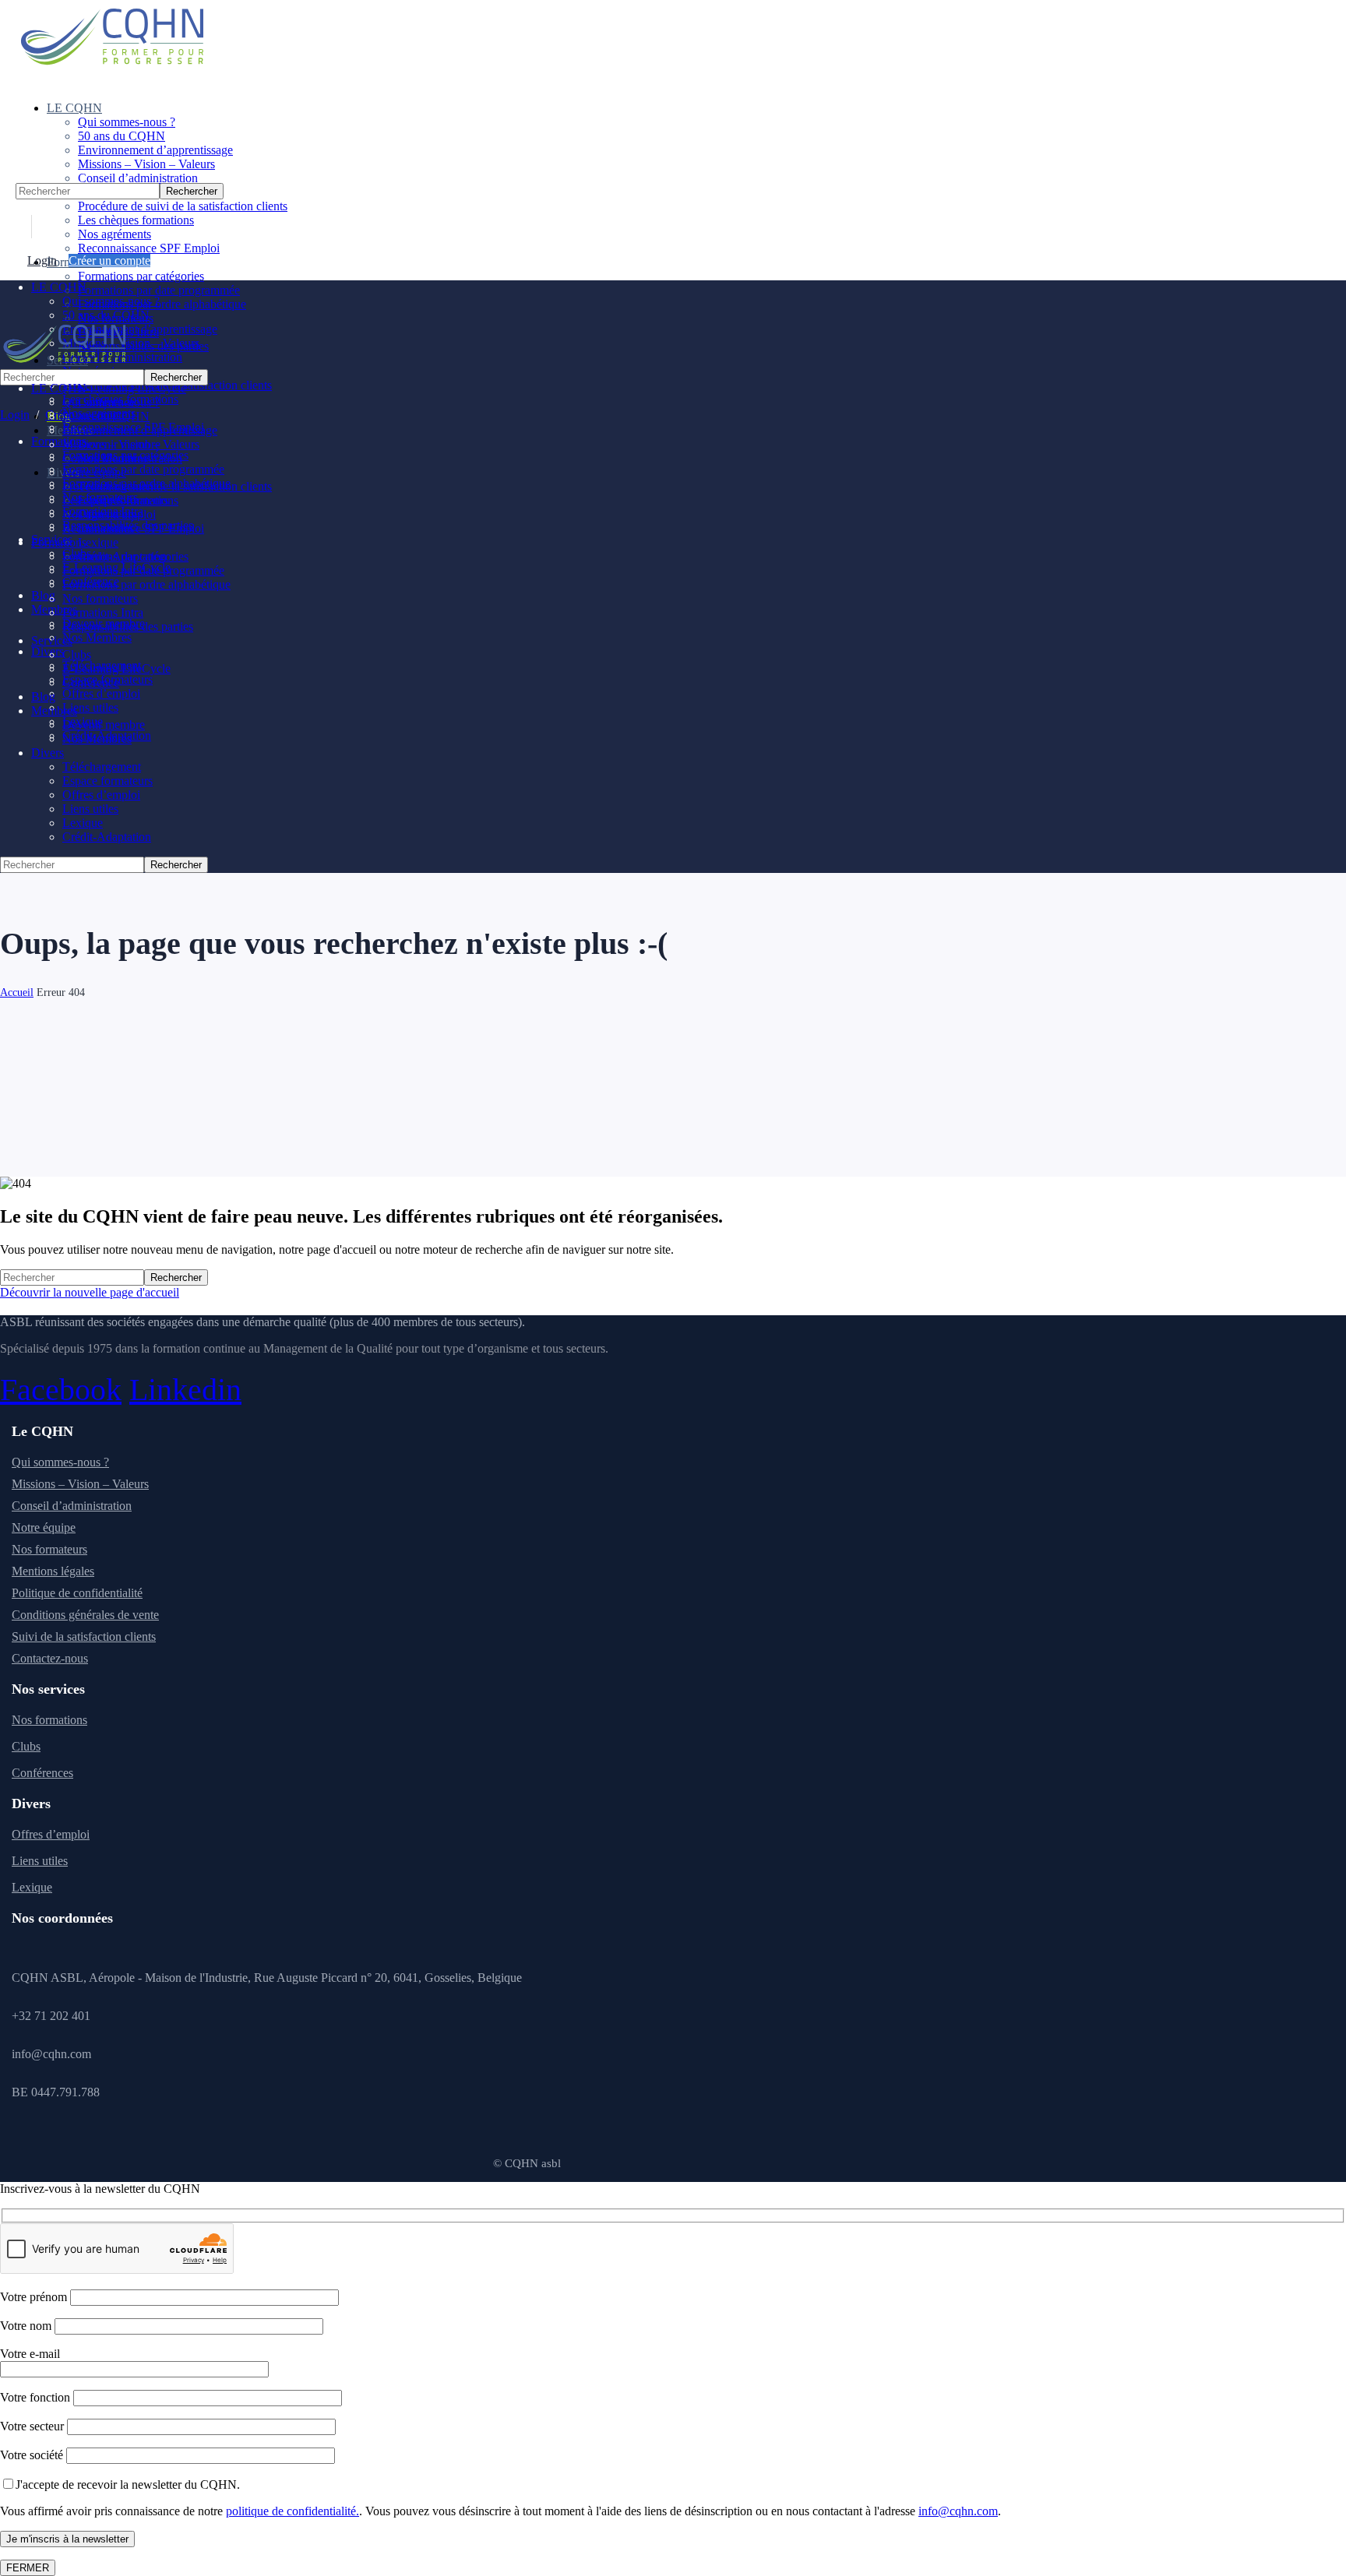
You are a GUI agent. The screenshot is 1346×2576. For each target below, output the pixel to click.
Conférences (42, 1773)
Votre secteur (33, 2426)
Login (42, 260)
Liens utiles (40, 1861)
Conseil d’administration (72, 1506)
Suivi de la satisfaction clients (84, 1636)
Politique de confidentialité (77, 1593)
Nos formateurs (49, 1549)
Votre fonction (37, 2397)
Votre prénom (35, 2297)
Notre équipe (44, 1527)
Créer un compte (109, 260)
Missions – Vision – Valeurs (80, 1484)
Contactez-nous (50, 1658)
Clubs (26, 1746)
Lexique (32, 1887)
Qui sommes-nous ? (60, 1462)
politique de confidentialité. (292, 2511)
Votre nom (27, 2326)
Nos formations (49, 1720)
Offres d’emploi (51, 1834)
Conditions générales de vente (85, 1615)
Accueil (17, 992)
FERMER (28, 2568)
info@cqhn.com (958, 2511)
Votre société (33, 2455)
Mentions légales (53, 1571)
